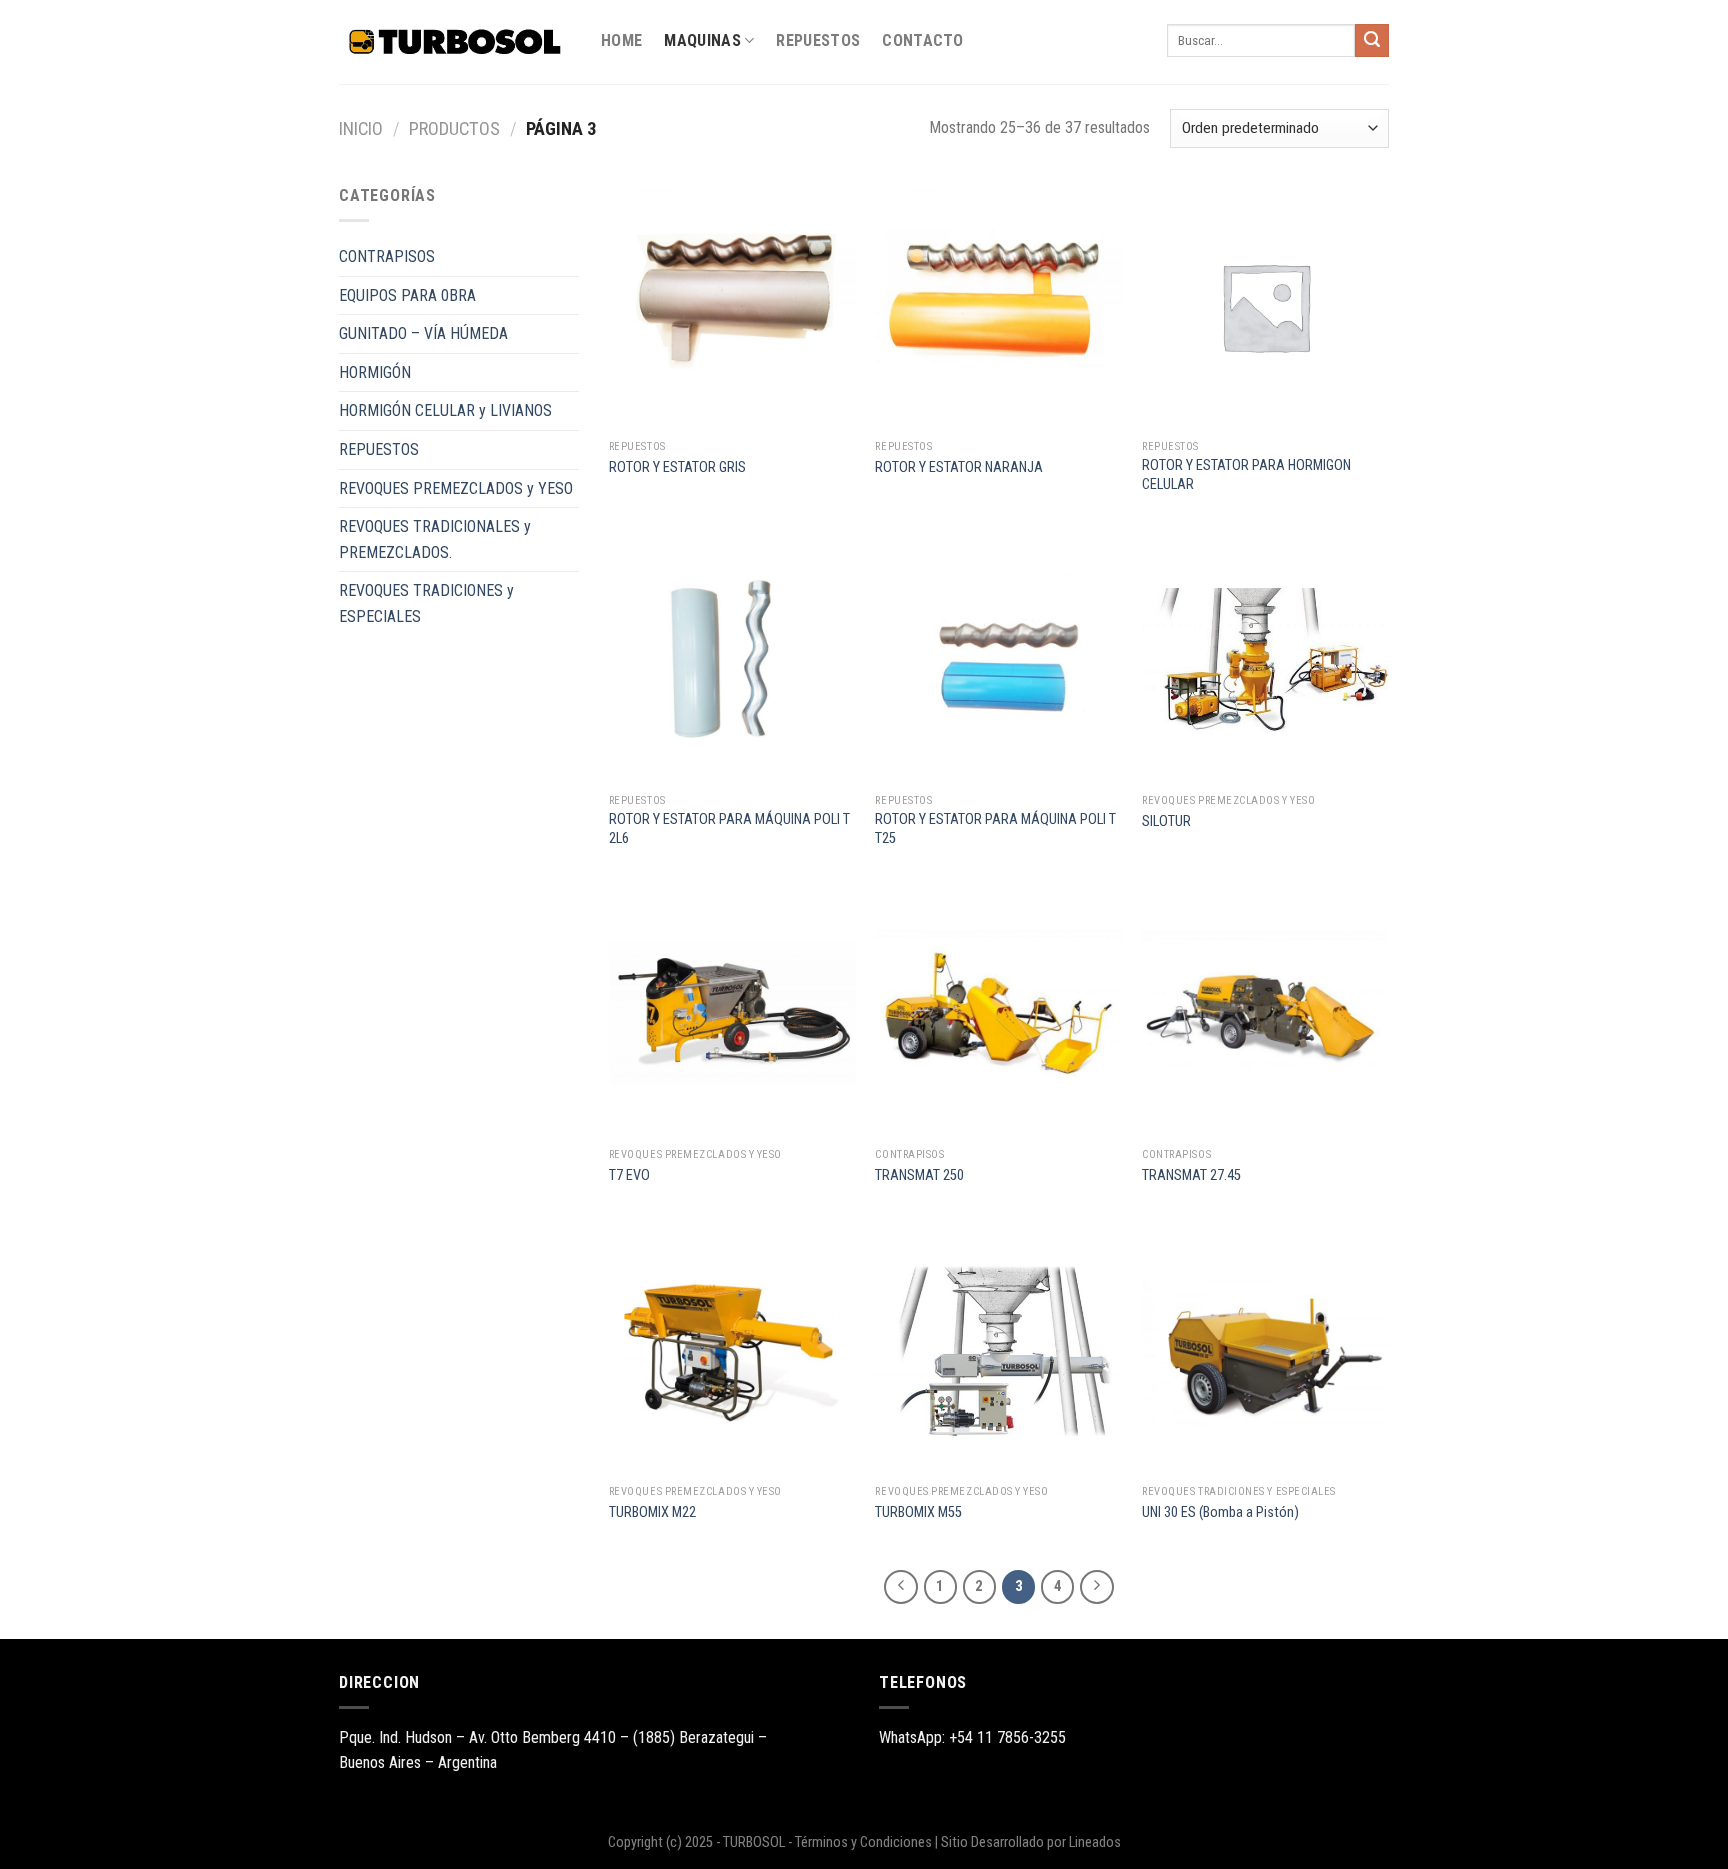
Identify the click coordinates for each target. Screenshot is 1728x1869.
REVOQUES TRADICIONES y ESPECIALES (426, 603)
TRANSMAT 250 (919, 1175)
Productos (454, 128)
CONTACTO (923, 40)
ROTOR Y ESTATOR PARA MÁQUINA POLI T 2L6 (729, 829)
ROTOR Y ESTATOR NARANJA (959, 467)
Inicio (361, 128)
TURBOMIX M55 (918, 1512)
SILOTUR (1166, 821)
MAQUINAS (702, 40)
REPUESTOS (818, 40)
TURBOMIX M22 (652, 1512)
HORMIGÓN (375, 372)
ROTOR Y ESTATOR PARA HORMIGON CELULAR (1246, 475)
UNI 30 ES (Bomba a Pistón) (1220, 1512)
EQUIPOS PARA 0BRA (407, 295)
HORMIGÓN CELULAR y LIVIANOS (445, 410)
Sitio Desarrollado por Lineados (1031, 1842)
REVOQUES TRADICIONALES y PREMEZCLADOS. (435, 539)
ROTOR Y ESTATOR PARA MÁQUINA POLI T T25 (995, 829)
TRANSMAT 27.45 (1191, 1175)
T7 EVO (629, 1175)
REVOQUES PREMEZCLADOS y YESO (456, 488)
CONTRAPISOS (387, 256)
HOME (621, 40)
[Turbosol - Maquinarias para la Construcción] (455, 42)
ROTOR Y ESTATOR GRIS (677, 467)
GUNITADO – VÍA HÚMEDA (423, 333)
